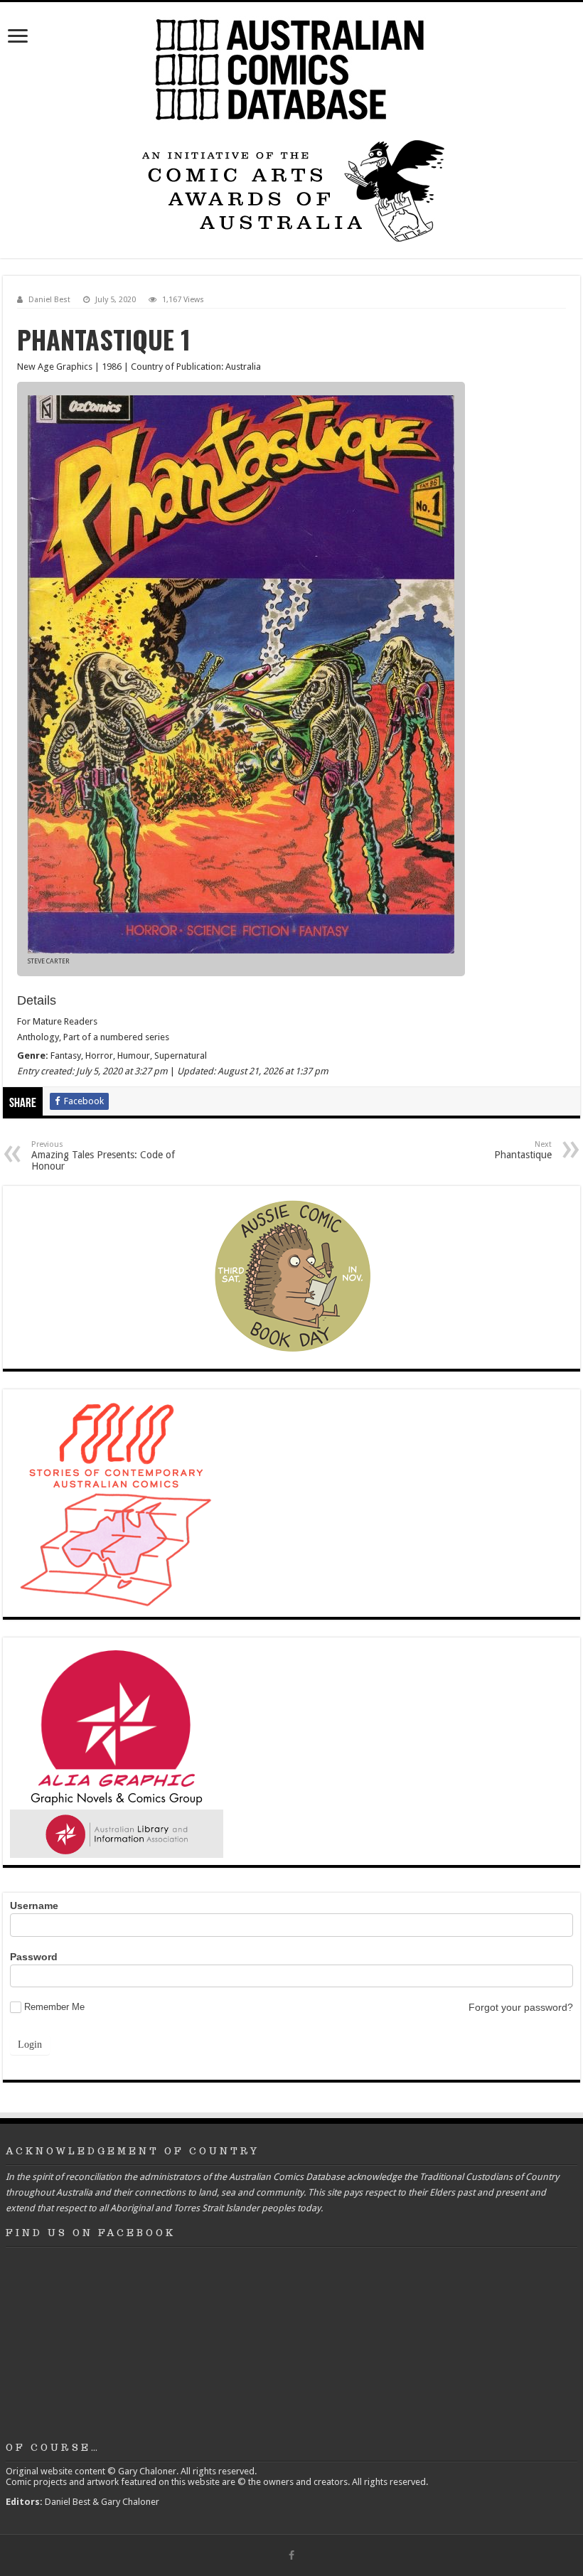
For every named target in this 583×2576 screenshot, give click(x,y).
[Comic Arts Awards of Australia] (291, 189)
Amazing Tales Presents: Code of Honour (103, 1156)
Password (34, 1957)
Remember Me (54, 2007)
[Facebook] (291, 2555)
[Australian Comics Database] (291, 67)
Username (34, 1906)
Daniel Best (49, 300)
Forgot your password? (521, 2007)
